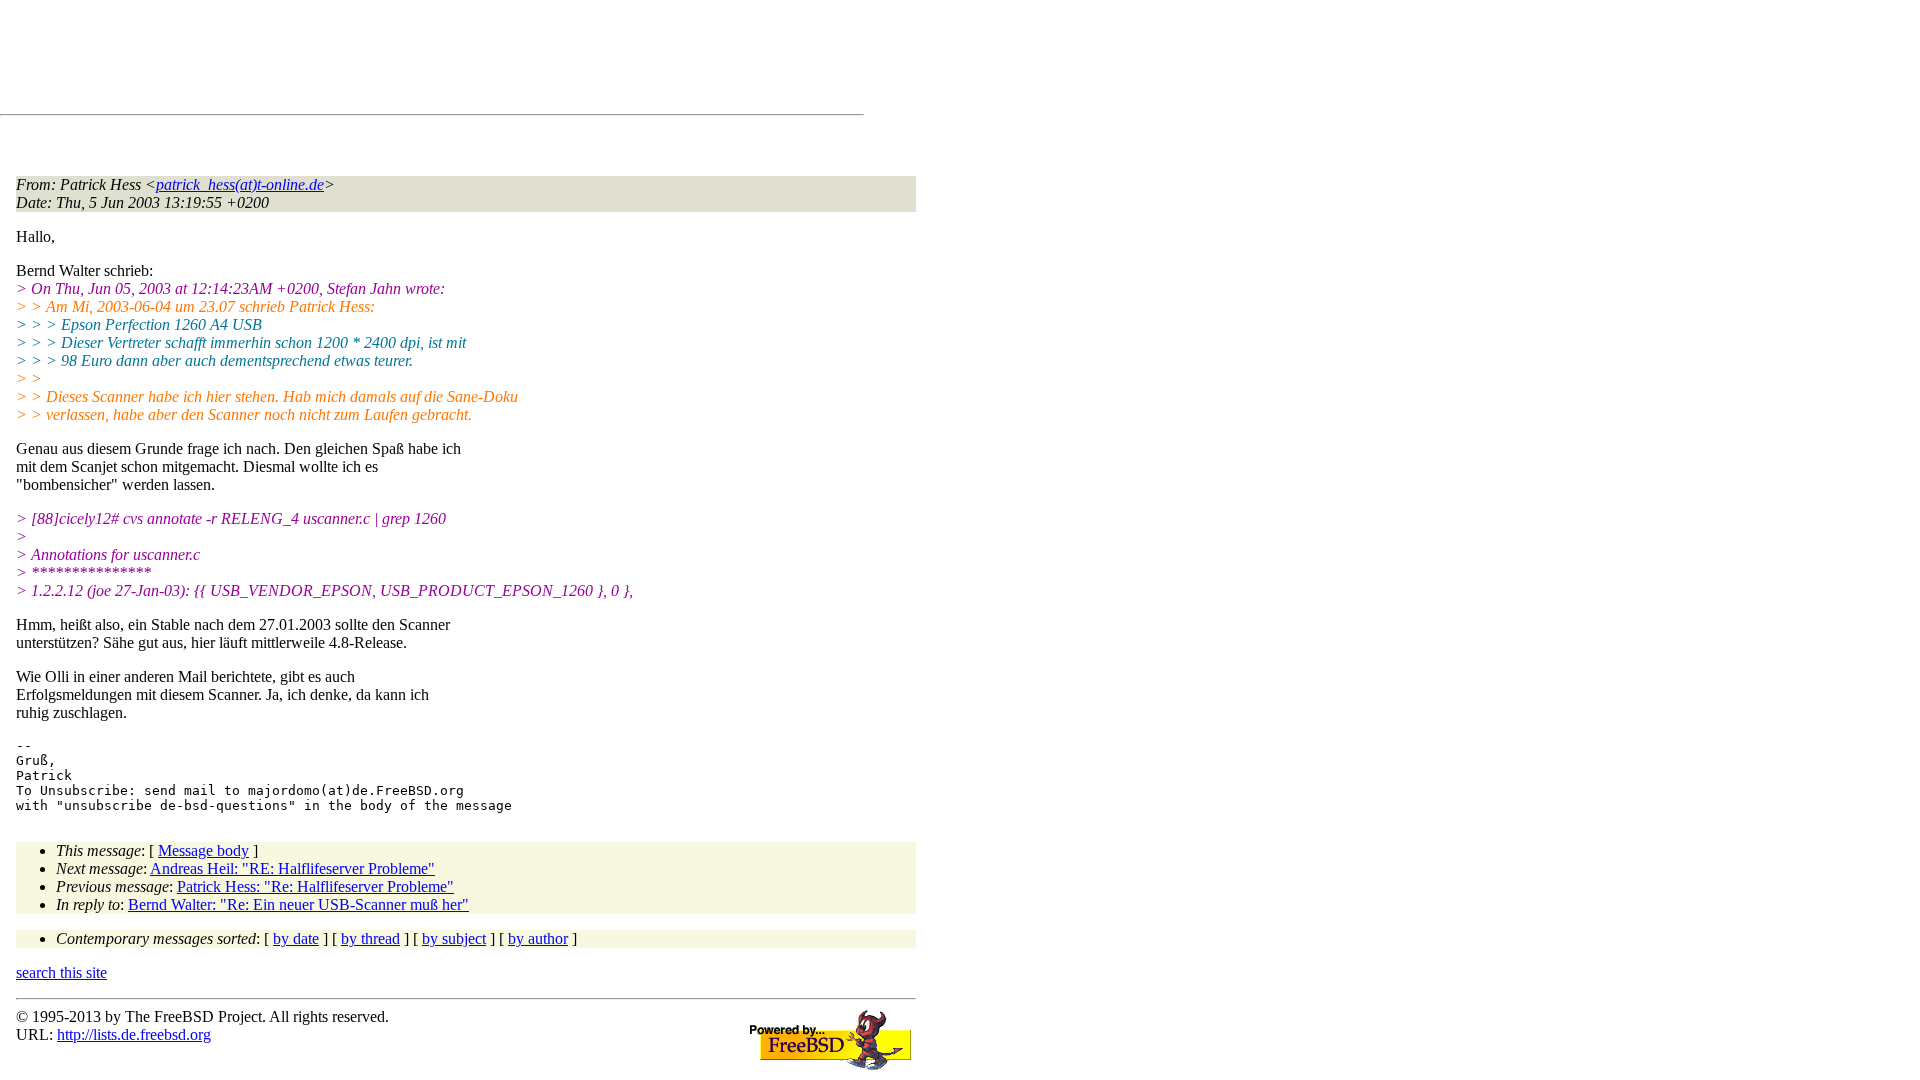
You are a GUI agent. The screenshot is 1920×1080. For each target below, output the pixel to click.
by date (296, 938)
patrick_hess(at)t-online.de (240, 184)
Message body (203, 850)
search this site (61, 972)
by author (538, 938)
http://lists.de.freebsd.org (134, 1034)
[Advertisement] (380, 61)
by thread (370, 938)
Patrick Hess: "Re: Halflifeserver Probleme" (315, 886)
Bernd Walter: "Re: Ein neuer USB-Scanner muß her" (298, 904)
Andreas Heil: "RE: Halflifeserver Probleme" (292, 868)
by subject (454, 938)
